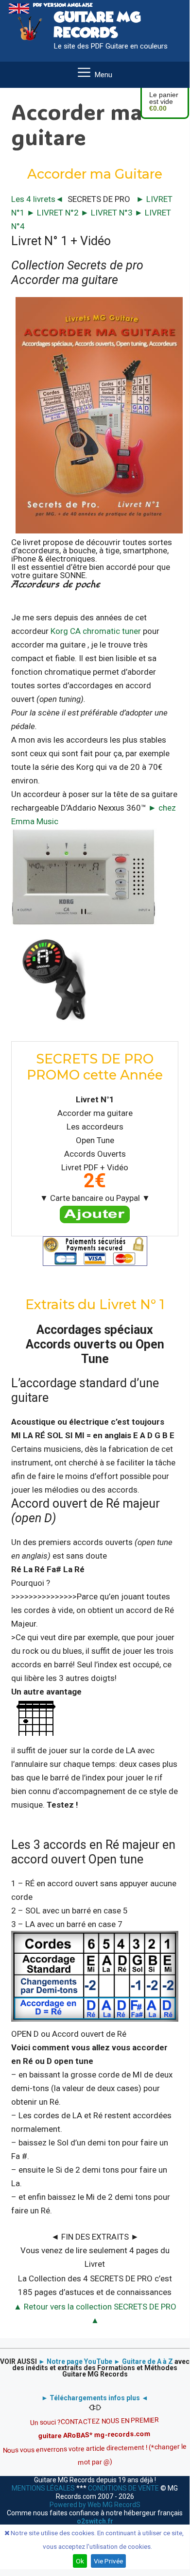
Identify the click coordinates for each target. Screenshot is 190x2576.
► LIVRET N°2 (54, 213)
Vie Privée (108, 2561)
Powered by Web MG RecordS (95, 2505)
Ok (80, 2561)
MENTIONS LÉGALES (44, 2488)
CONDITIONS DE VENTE (123, 2488)
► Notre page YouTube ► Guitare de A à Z (106, 2361)
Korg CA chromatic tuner (96, 631)
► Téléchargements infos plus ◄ (95, 2398)
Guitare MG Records (97, 25)
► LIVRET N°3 (108, 213)
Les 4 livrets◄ (37, 199)
